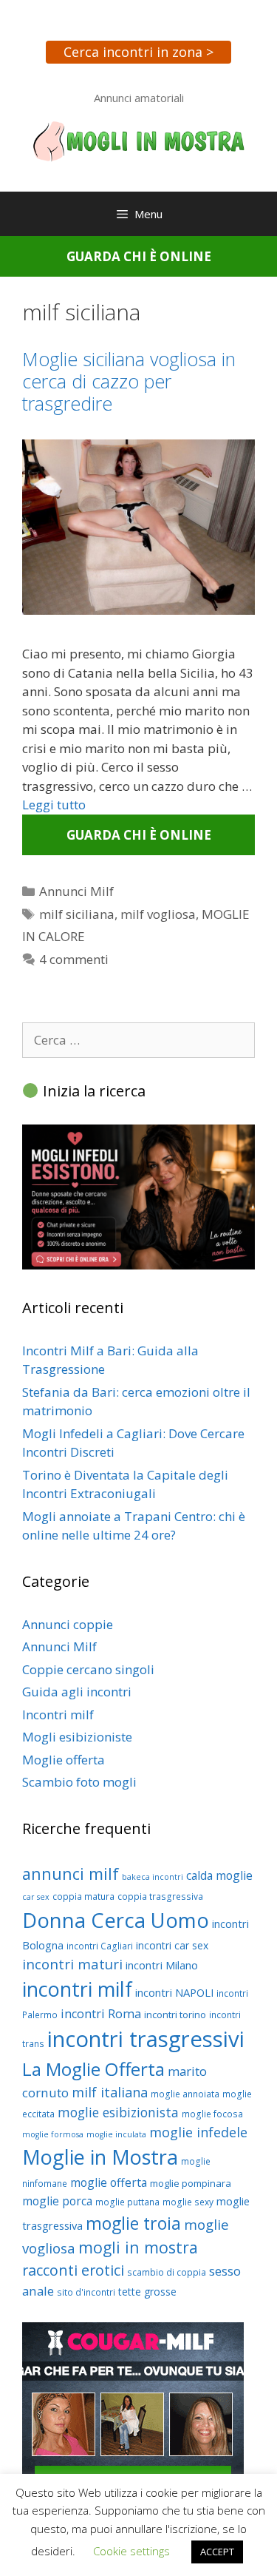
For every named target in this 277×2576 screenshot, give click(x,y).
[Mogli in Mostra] (138, 140)
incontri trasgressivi (146, 2039)
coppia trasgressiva (160, 1896)
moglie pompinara (191, 2183)
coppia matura (83, 1896)
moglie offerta (109, 2182)
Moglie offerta (64, 1760)
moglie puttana (127, 2202)
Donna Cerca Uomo (116, 1920)
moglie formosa (53, 2134)
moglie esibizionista (118, 2112)
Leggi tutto (54, 805)
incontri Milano (162, 1965)
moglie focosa (212, 2114)
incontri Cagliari (100, 1946)
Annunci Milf (76, 891)
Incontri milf (58, 1714)
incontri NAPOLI (174, 1992)
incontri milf (77, 1989)
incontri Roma (101, 2014)
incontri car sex (172, 1945)
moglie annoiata (185, 2094)
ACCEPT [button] (217, 2552)
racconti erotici (73, 2270)
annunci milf (71, 1874)
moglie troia (133, 2223)
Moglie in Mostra (100, 2157)
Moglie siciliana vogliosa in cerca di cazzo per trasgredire (129, 381)
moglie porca (57, 2201)
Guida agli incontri (77, 1692)
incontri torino (175, 2014)
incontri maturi (72, 1964)
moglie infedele (198, 2132)
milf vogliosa (158, 914)
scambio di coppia (167, 2272)
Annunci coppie (68, 1624)
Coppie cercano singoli (88, 1669)
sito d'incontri (86, 2292)
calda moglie (219, 1875)
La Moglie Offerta (93, 2069)
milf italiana (110, 2092)
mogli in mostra (138, 2247)
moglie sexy (188, 2202)
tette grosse (147, 2292)
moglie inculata (116, 2134)
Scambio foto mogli (79, 1782)
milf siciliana (77, 914)
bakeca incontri (153, 1877)
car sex (36, 1897)
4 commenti (74, 959)
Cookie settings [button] (131, 2551)
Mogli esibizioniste (77, 1737)
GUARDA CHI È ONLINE (139, 256)
